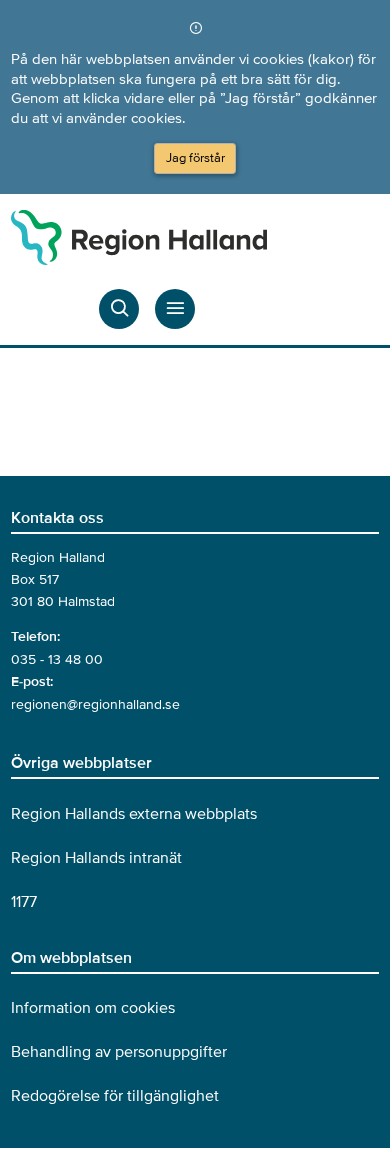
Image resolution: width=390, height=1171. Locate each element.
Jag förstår (195, 158)
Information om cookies (93, 1008)
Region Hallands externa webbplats (134, 814)
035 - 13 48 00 (57, 659)
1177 (24, 902)
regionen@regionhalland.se (95, 704)
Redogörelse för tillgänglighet (115, 1096)
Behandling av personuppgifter (119, 1052)
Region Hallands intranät (96, 858)
